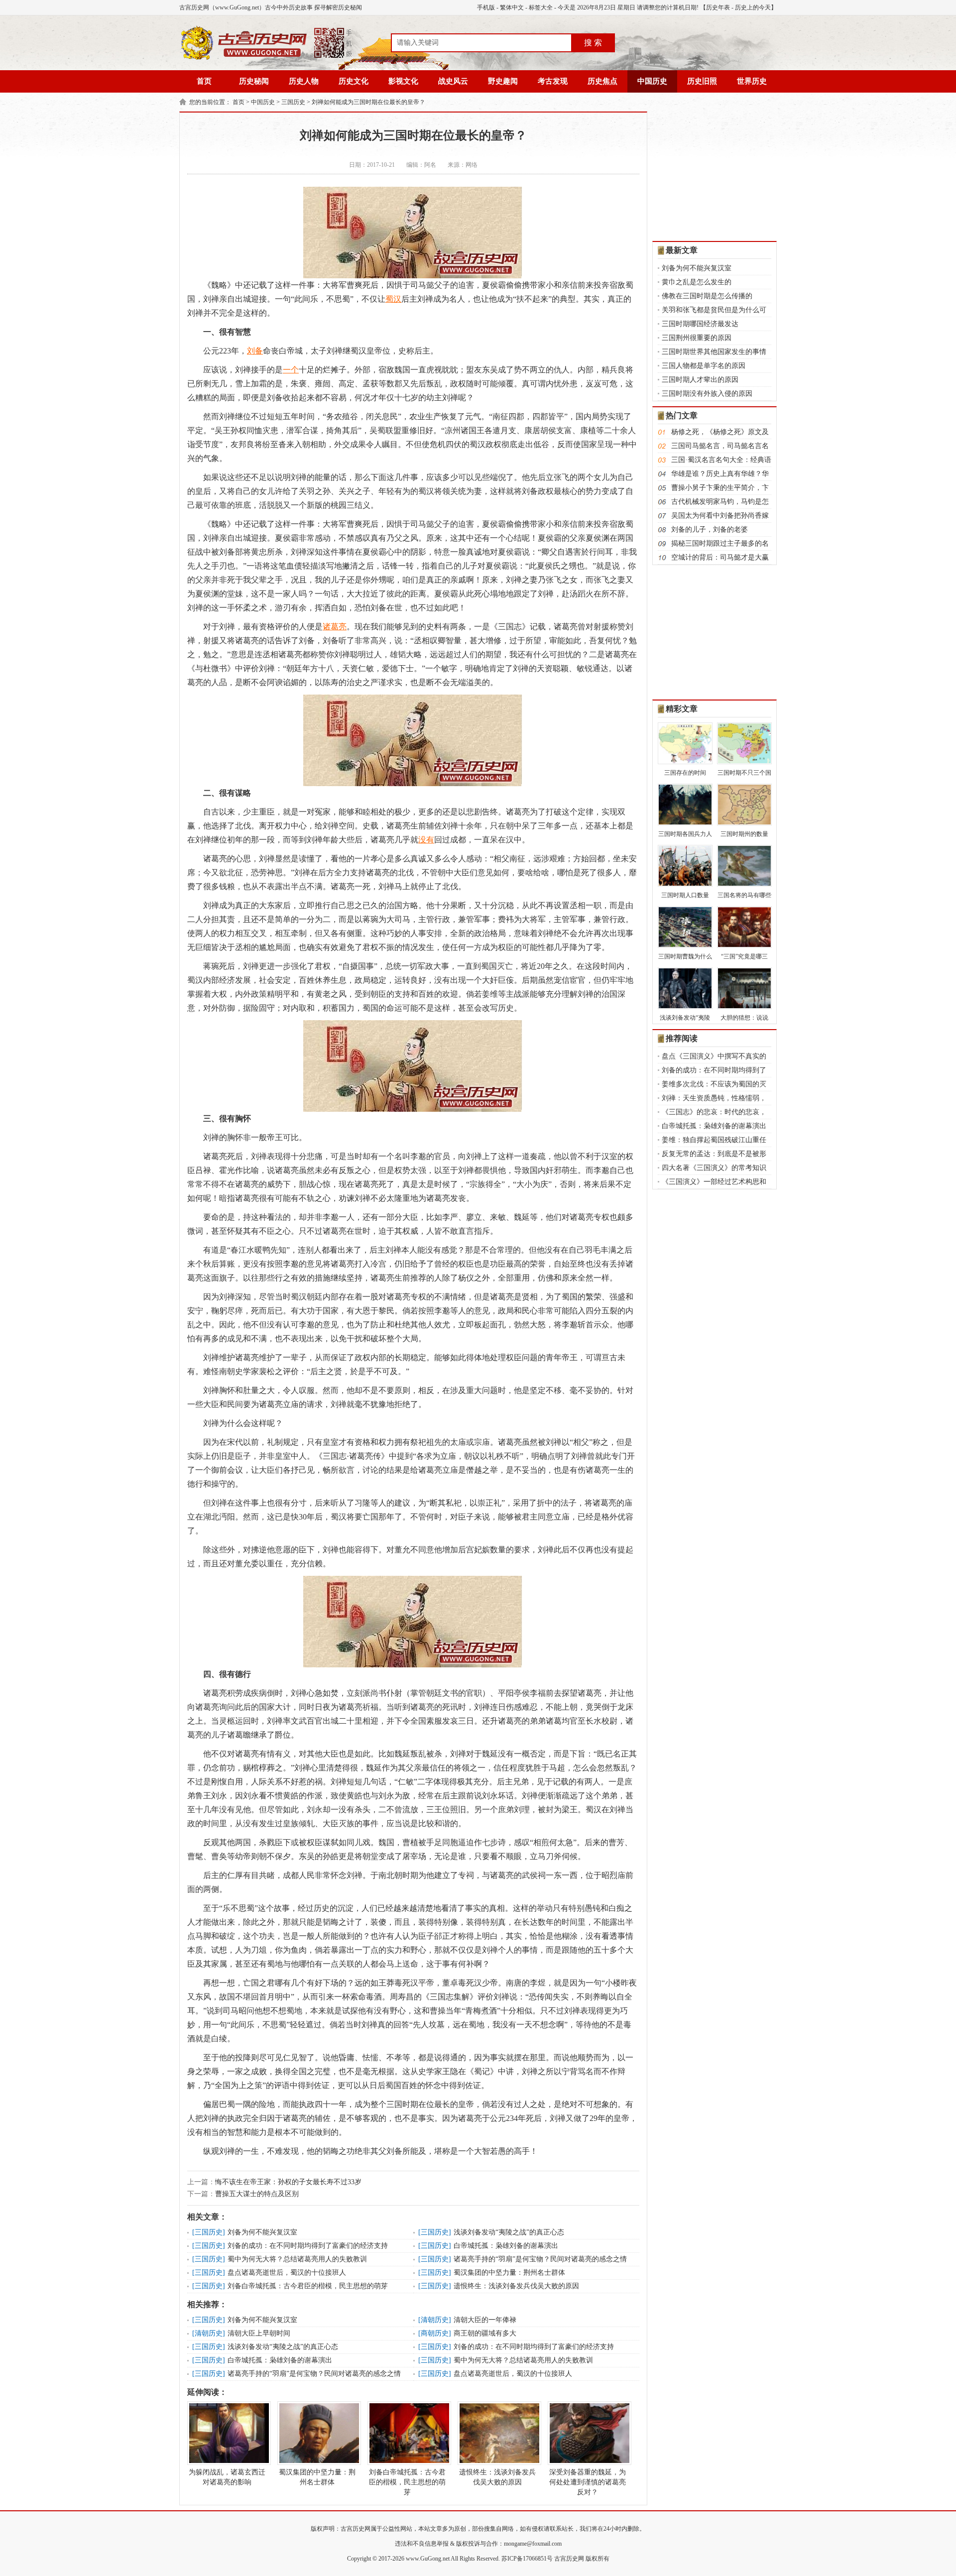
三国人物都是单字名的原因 (704, 366)
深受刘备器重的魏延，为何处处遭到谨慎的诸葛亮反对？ (588, 2482)
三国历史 (293, 102)
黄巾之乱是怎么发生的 (697, 282)
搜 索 (593, 43)
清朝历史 (435, 2320)
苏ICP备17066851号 (527, 2559)
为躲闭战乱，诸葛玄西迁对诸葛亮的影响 (227, 2477)
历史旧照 (702, 81)
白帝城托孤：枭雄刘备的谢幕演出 (506, 2246)
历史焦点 (602, 81)
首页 (204, 81)
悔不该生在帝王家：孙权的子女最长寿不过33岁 (288, 2182)
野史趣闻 (503, 81)
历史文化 (354, 81)
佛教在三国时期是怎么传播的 (707, 296)
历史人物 (304, 81)
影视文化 (403, 81)
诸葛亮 (335, 627)
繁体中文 (512, 7)
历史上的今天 (753, 7)
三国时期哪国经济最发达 (700, 324)
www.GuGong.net (428, 2559)
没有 (426, 840)
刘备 (255, 351)
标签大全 (541, 7)
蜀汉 (393, 299)
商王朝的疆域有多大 (485, 2333)
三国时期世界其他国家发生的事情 (714, 352)
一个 (291, 370)
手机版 (486, 7)
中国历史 (652, 81)
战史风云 (453, 81)
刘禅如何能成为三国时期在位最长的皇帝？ (368, 102)
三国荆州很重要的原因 (697, 338)
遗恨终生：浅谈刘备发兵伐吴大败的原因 (516, 2286)
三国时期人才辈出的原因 (700, 380)
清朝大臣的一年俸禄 (485, 2320)
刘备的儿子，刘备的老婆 (710, 529)
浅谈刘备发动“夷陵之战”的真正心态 (509, 2232)
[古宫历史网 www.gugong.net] (266, 58)
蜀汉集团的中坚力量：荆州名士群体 (509, 2273)
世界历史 (752, 81)
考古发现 (553, 81)
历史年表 (718, 7)
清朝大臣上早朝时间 (259, 2333)
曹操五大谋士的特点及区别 (257, 2194)
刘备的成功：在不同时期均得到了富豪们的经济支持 (308, 2246)
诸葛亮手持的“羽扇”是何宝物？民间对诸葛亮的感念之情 (540, 2259)
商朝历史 (435, 2333)
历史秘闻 (254, 81)
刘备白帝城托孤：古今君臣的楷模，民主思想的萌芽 (308, 2286)
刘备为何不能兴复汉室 (262, 2232)
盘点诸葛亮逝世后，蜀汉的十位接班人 (287, 2273)
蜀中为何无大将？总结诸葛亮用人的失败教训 (297, 2259)
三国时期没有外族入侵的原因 (707, 394)
